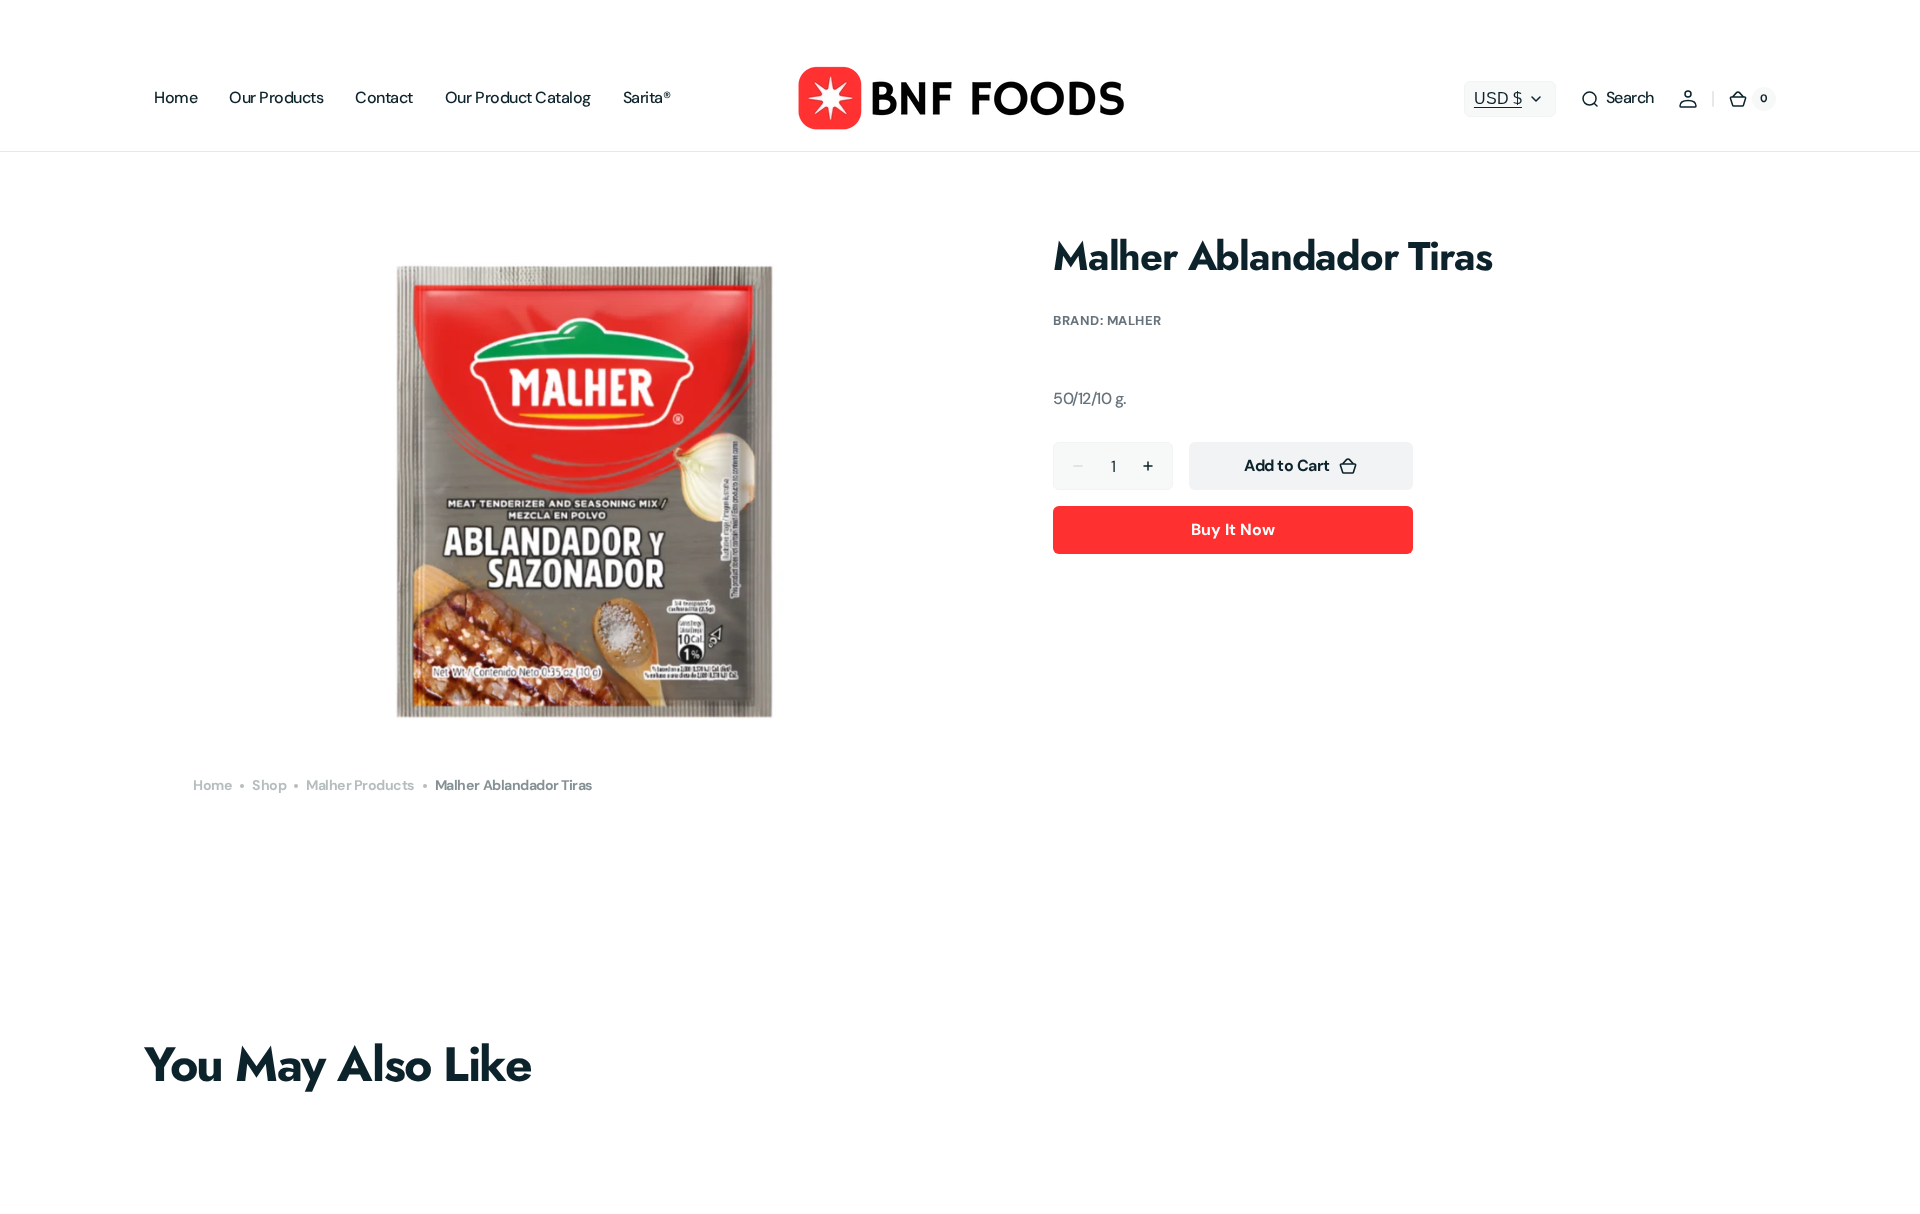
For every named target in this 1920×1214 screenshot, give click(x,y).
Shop (269, 785)
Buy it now (1233, 529)
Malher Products (360, 785)
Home (212, 785)
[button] (1617, 99)
